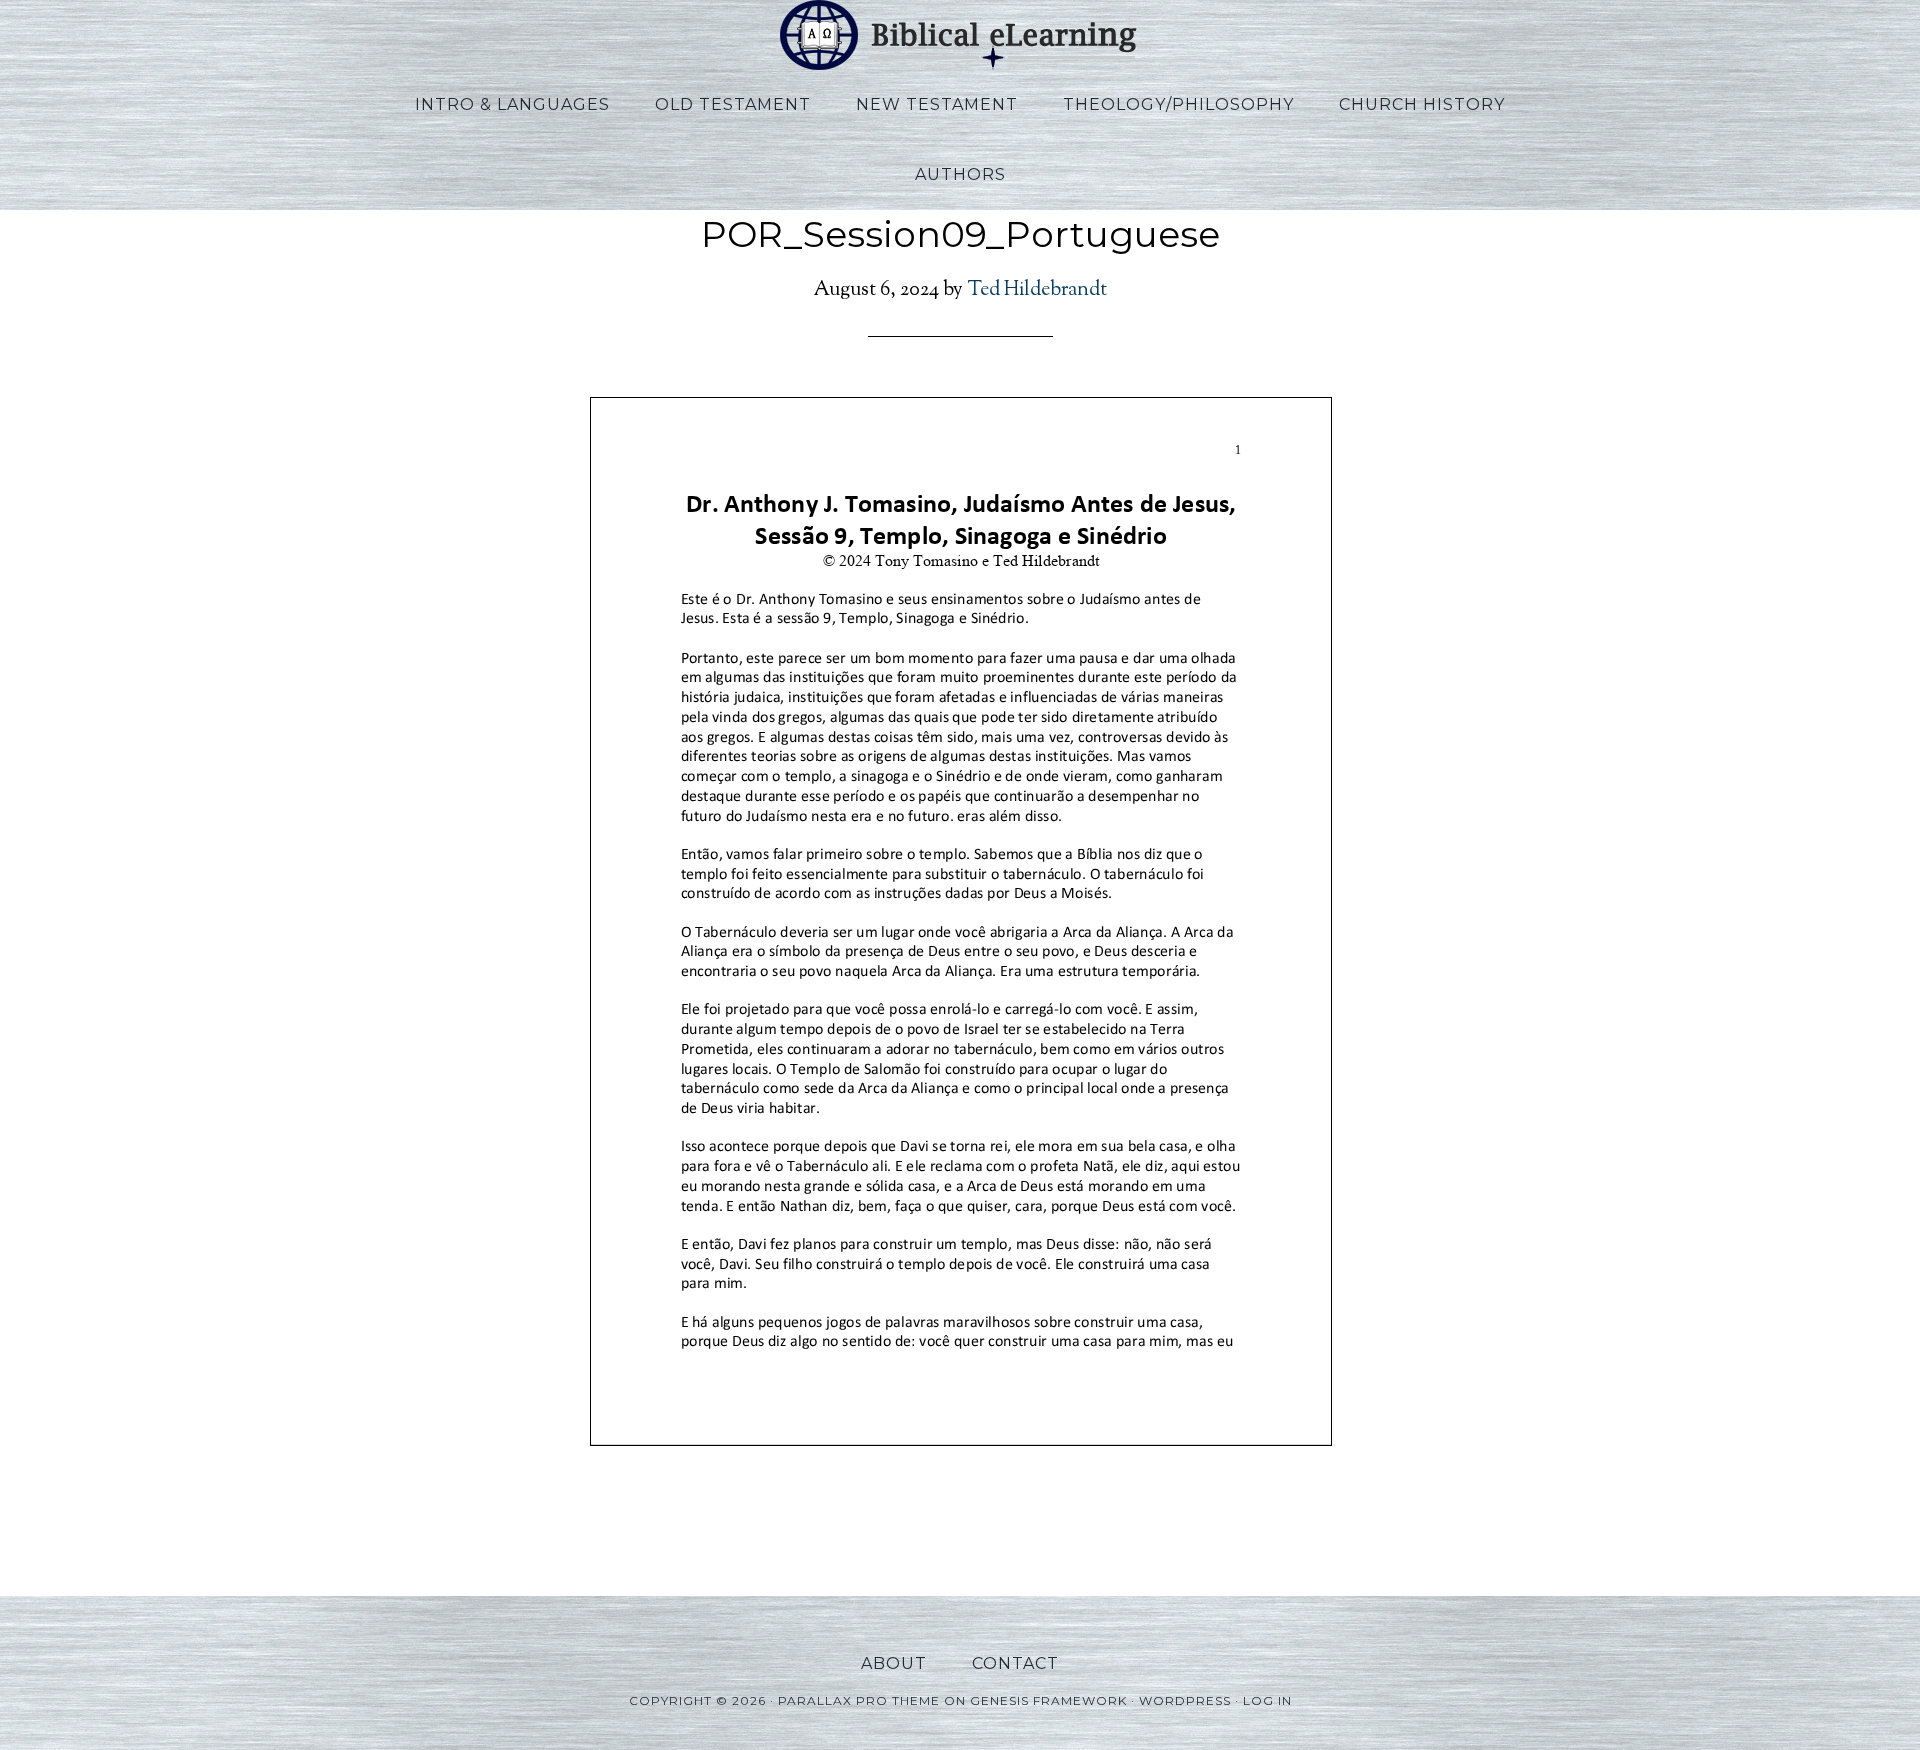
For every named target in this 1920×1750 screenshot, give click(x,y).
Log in (1267, 1700)
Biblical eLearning (960, 35)
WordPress (1185, 1700)
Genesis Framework (1048, 1700)
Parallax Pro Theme (859, 1700)
